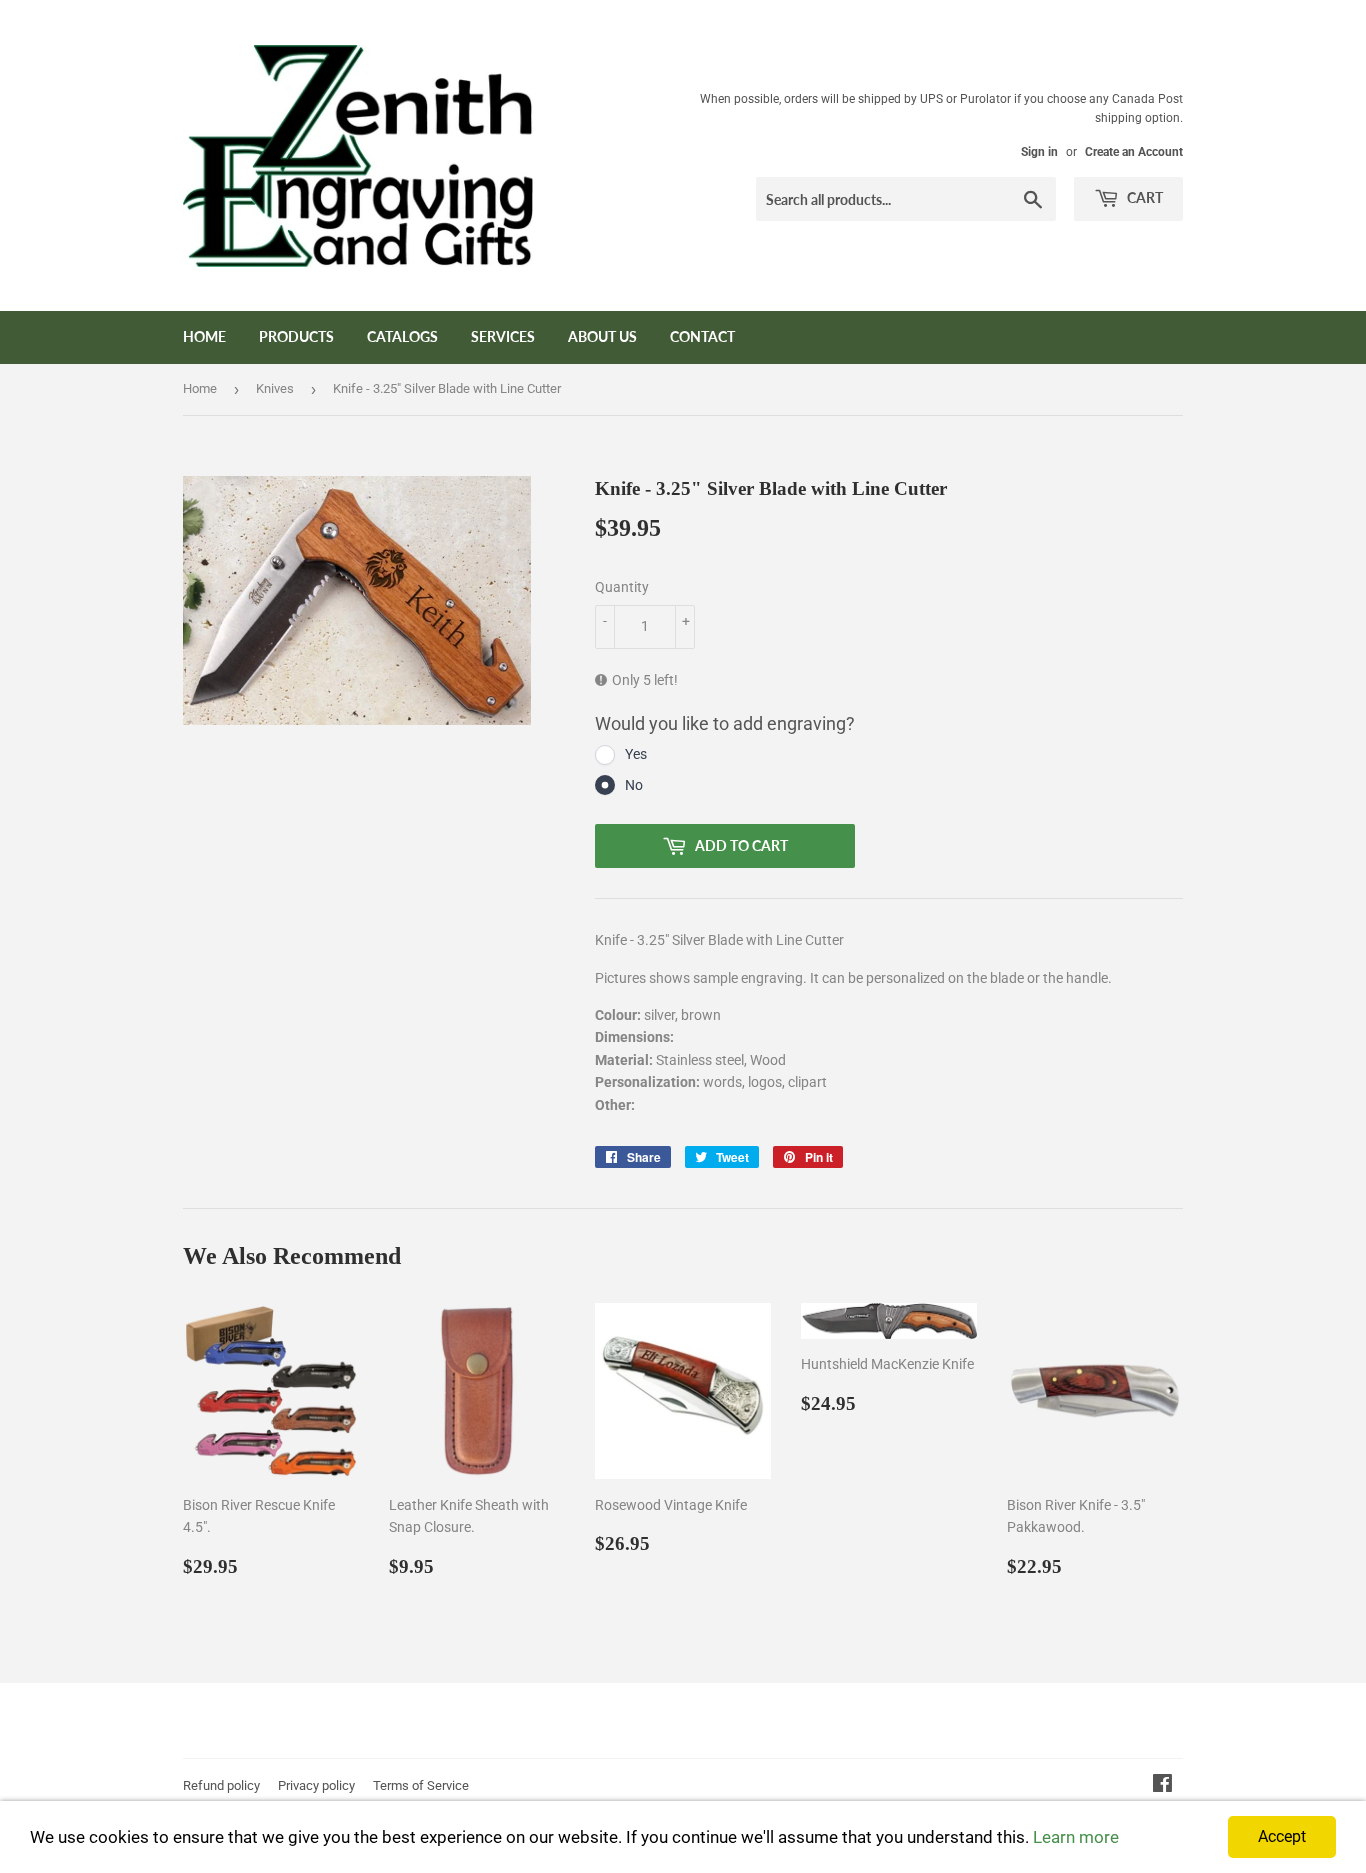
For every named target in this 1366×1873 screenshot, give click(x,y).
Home (204, 336)
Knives (275, 388)
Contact (702, 336)
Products (296, 336)
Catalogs (402, 336)
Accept (1282, 1836)
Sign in (1039, 152)
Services (503, 336)
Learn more (1076, 1837)
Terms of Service (421, 1785)
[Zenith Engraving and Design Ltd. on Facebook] (1162, 1786)
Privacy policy (316, 1785)
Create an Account (1134, 152)
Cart (1143, 197)
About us (602, 336)
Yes (636, 754)
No (634, 785)
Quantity (622, 587)
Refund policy (221, 1785)
